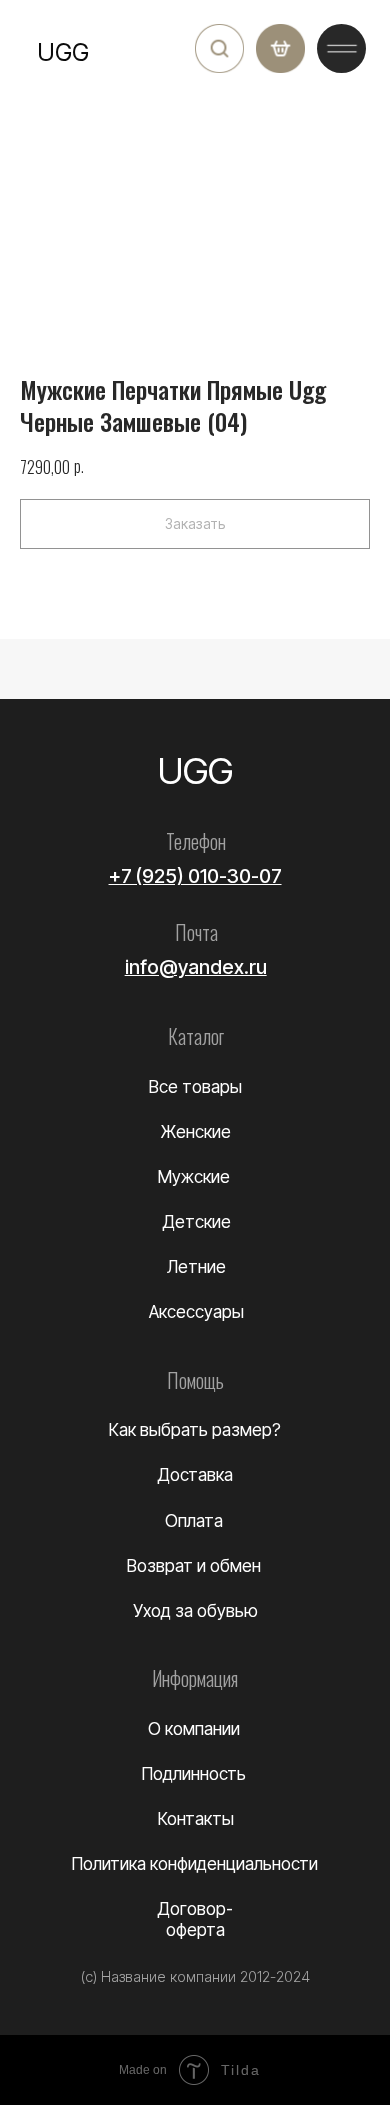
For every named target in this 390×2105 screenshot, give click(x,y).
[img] (219, 48)
